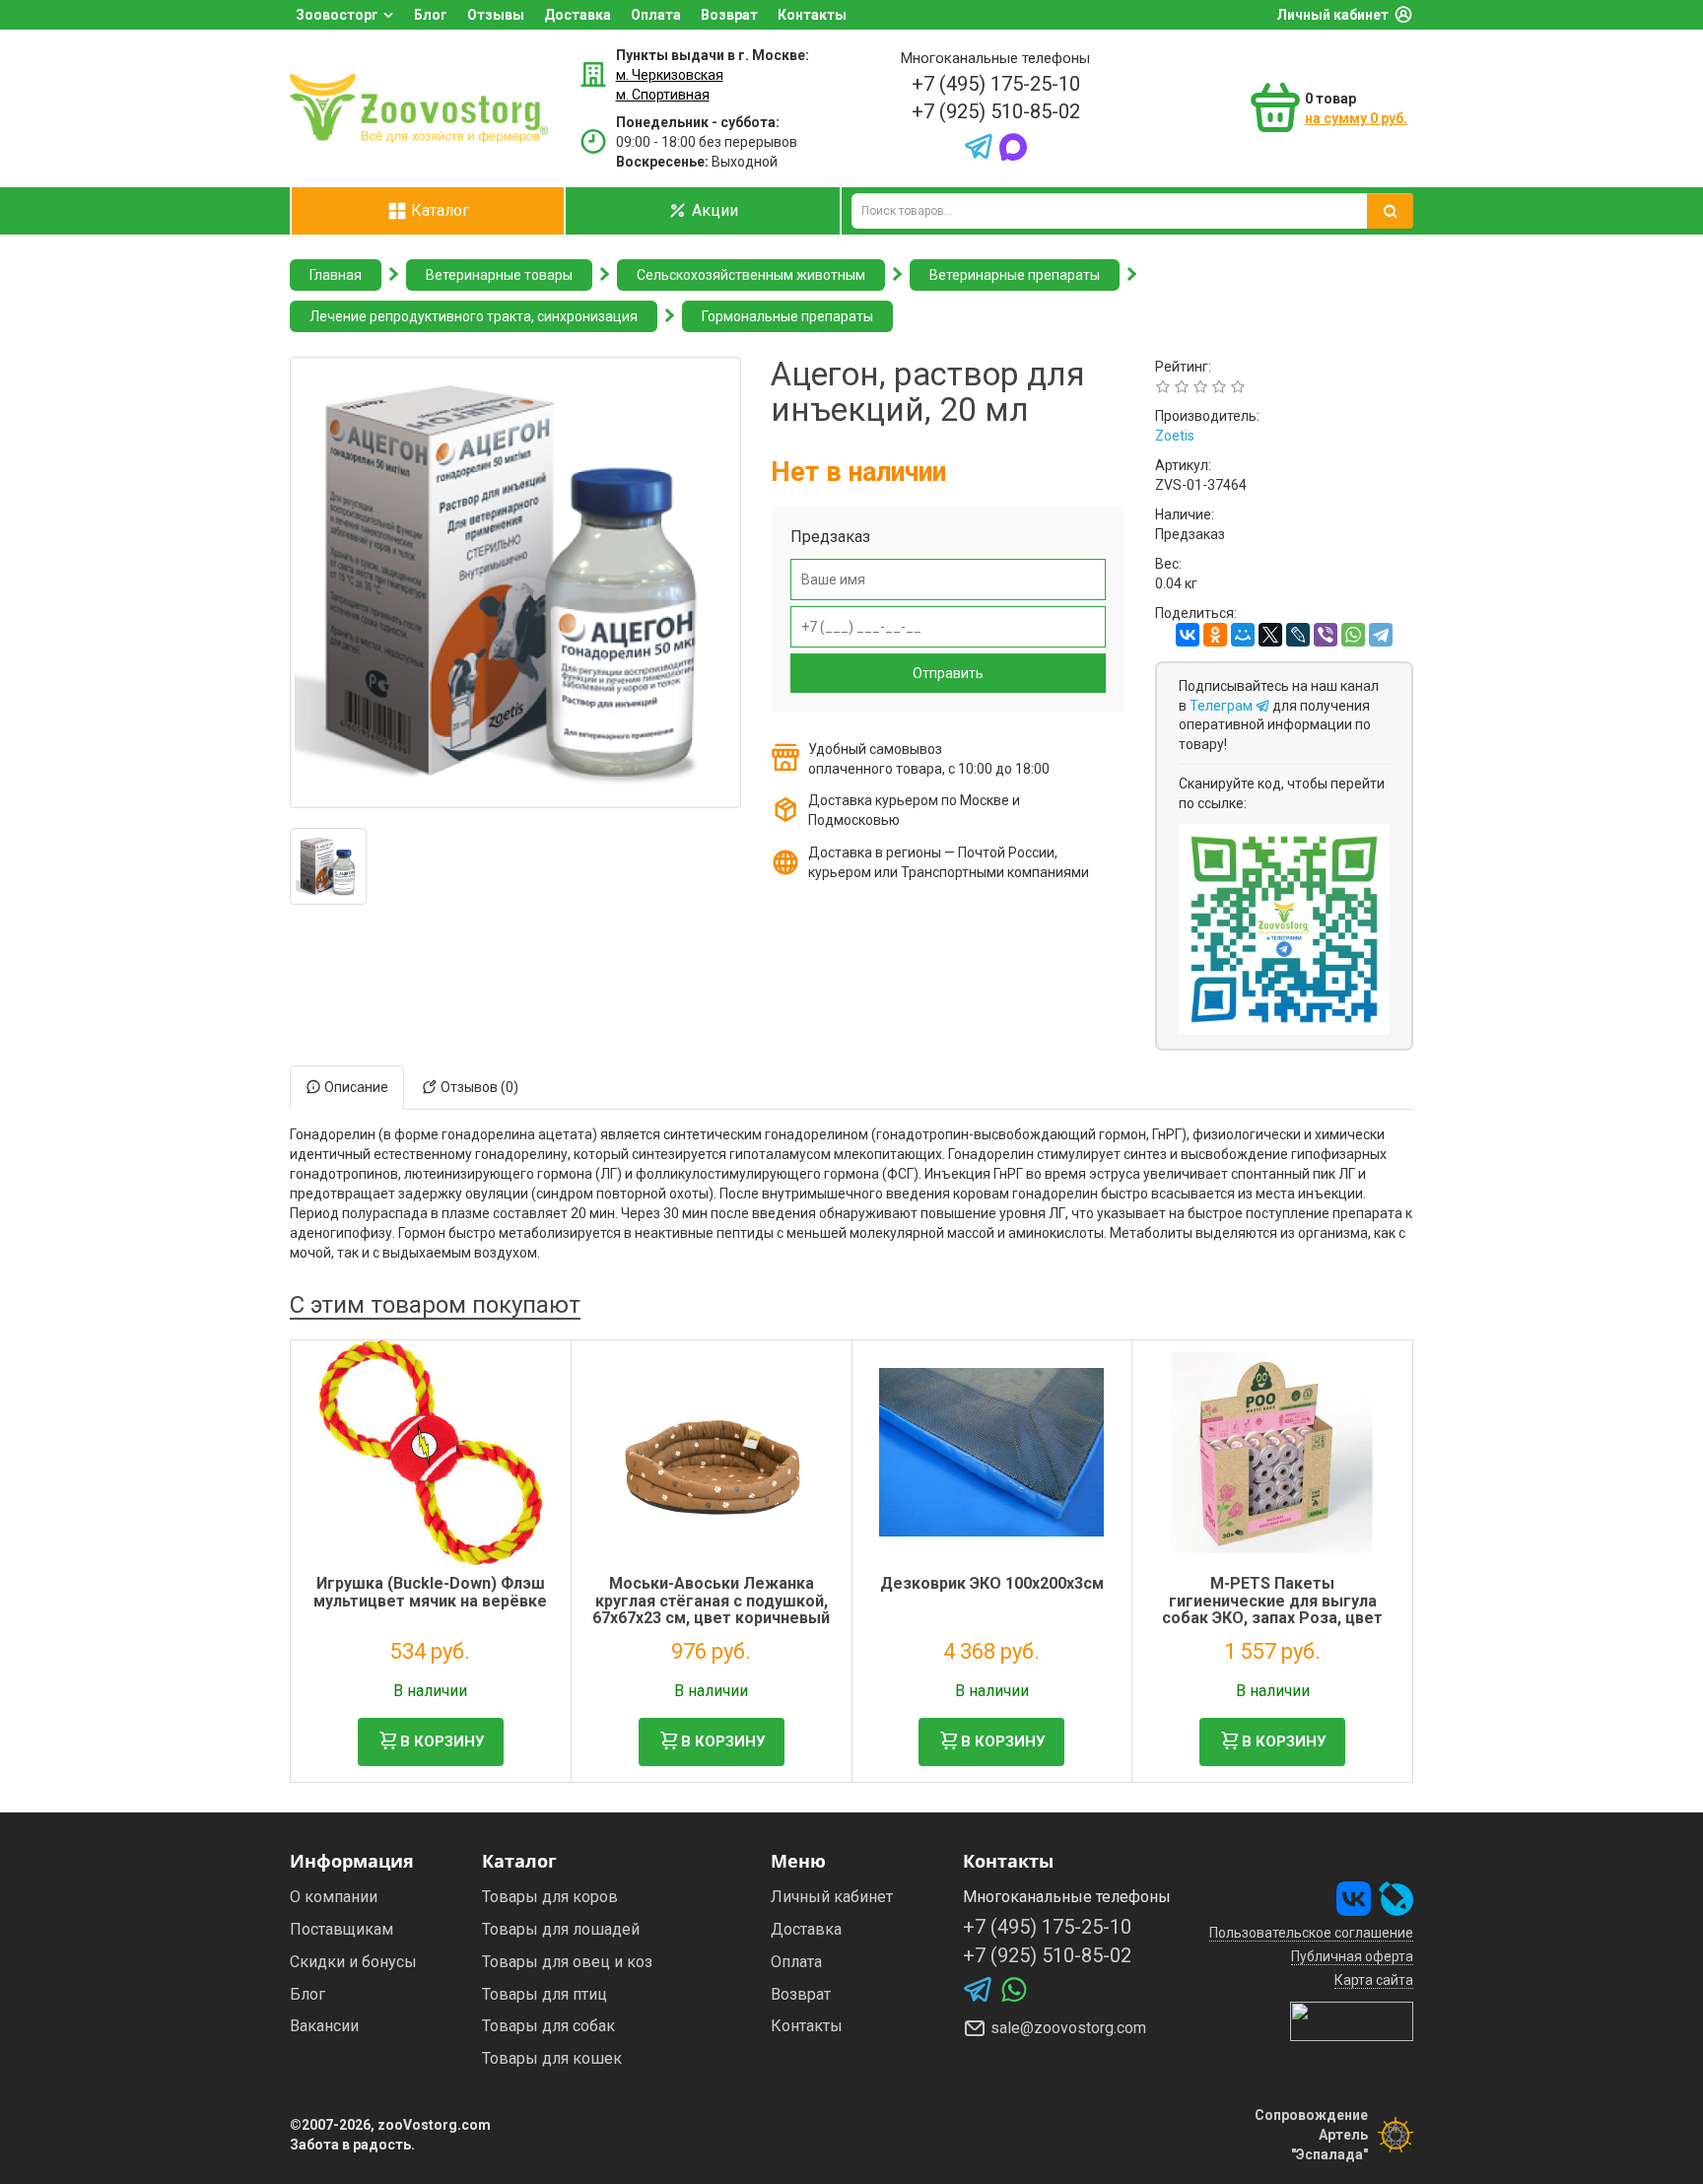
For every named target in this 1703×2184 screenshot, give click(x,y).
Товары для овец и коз (567, 1962)
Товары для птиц (545, 1994)
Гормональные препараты (787, 316)
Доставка (578, 15)
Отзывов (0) (478, 1087)
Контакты (812, 15)
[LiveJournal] (1298, 635)
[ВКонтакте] (1188, 635)
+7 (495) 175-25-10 (996, 84)
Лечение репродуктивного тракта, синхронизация (474, 316)
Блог (431, 15)
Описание (355, 1087)
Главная (336, 275)
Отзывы (496, 15)
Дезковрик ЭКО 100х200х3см (992, 1583)
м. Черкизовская (670, 75)
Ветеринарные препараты (1015, 275)
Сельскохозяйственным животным (751, 275)
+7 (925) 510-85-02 (996, 111)
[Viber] (1326, 635)
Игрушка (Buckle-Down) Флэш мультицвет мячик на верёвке (430, 1592)
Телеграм (1223, 706)
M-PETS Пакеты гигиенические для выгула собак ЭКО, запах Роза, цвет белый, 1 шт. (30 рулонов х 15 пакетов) (1273, 1618)
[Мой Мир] (1243, 635)
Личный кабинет (1332, 15)
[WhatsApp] (1353, 635)
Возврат (729, 15)
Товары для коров (550, 1897)
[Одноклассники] (1215, 635)
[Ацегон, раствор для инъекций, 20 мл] (328, 866)
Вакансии (324, 2026)
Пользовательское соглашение (1311, 1933)
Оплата (656, 15)
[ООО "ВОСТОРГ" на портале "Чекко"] (1352, 2020)
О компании (334, 1897)
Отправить (948, 673)
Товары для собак (548, 2026)
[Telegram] (1381, 635)
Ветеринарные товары (499, 275)
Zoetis (1175, 436)
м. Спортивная (663, 95)
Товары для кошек (552, 2058)
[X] (1270, 635)
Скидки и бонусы (353, 1962)
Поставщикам (341, 1929)
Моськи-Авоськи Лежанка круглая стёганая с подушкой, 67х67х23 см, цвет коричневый (711, 1601)
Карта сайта (1374, 1980)
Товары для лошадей (561, 1929)
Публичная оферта (1352, 1956)
